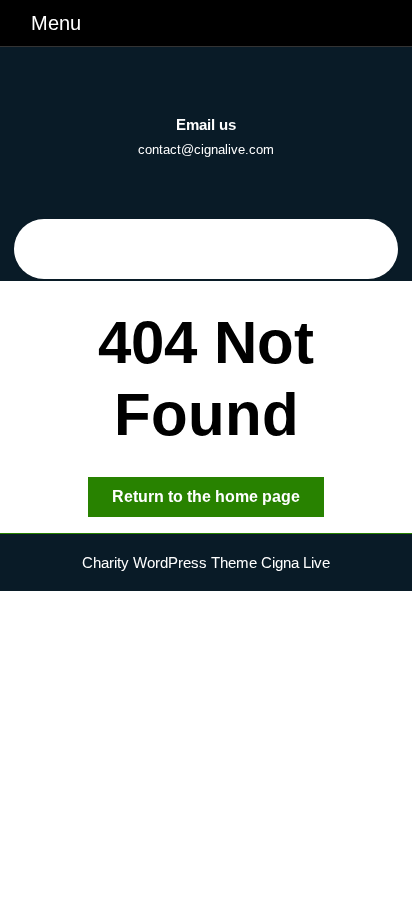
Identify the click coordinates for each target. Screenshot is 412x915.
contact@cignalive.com (206, 149)
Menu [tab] (56, 22)
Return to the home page (218, 502)
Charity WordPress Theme (169, 562)
